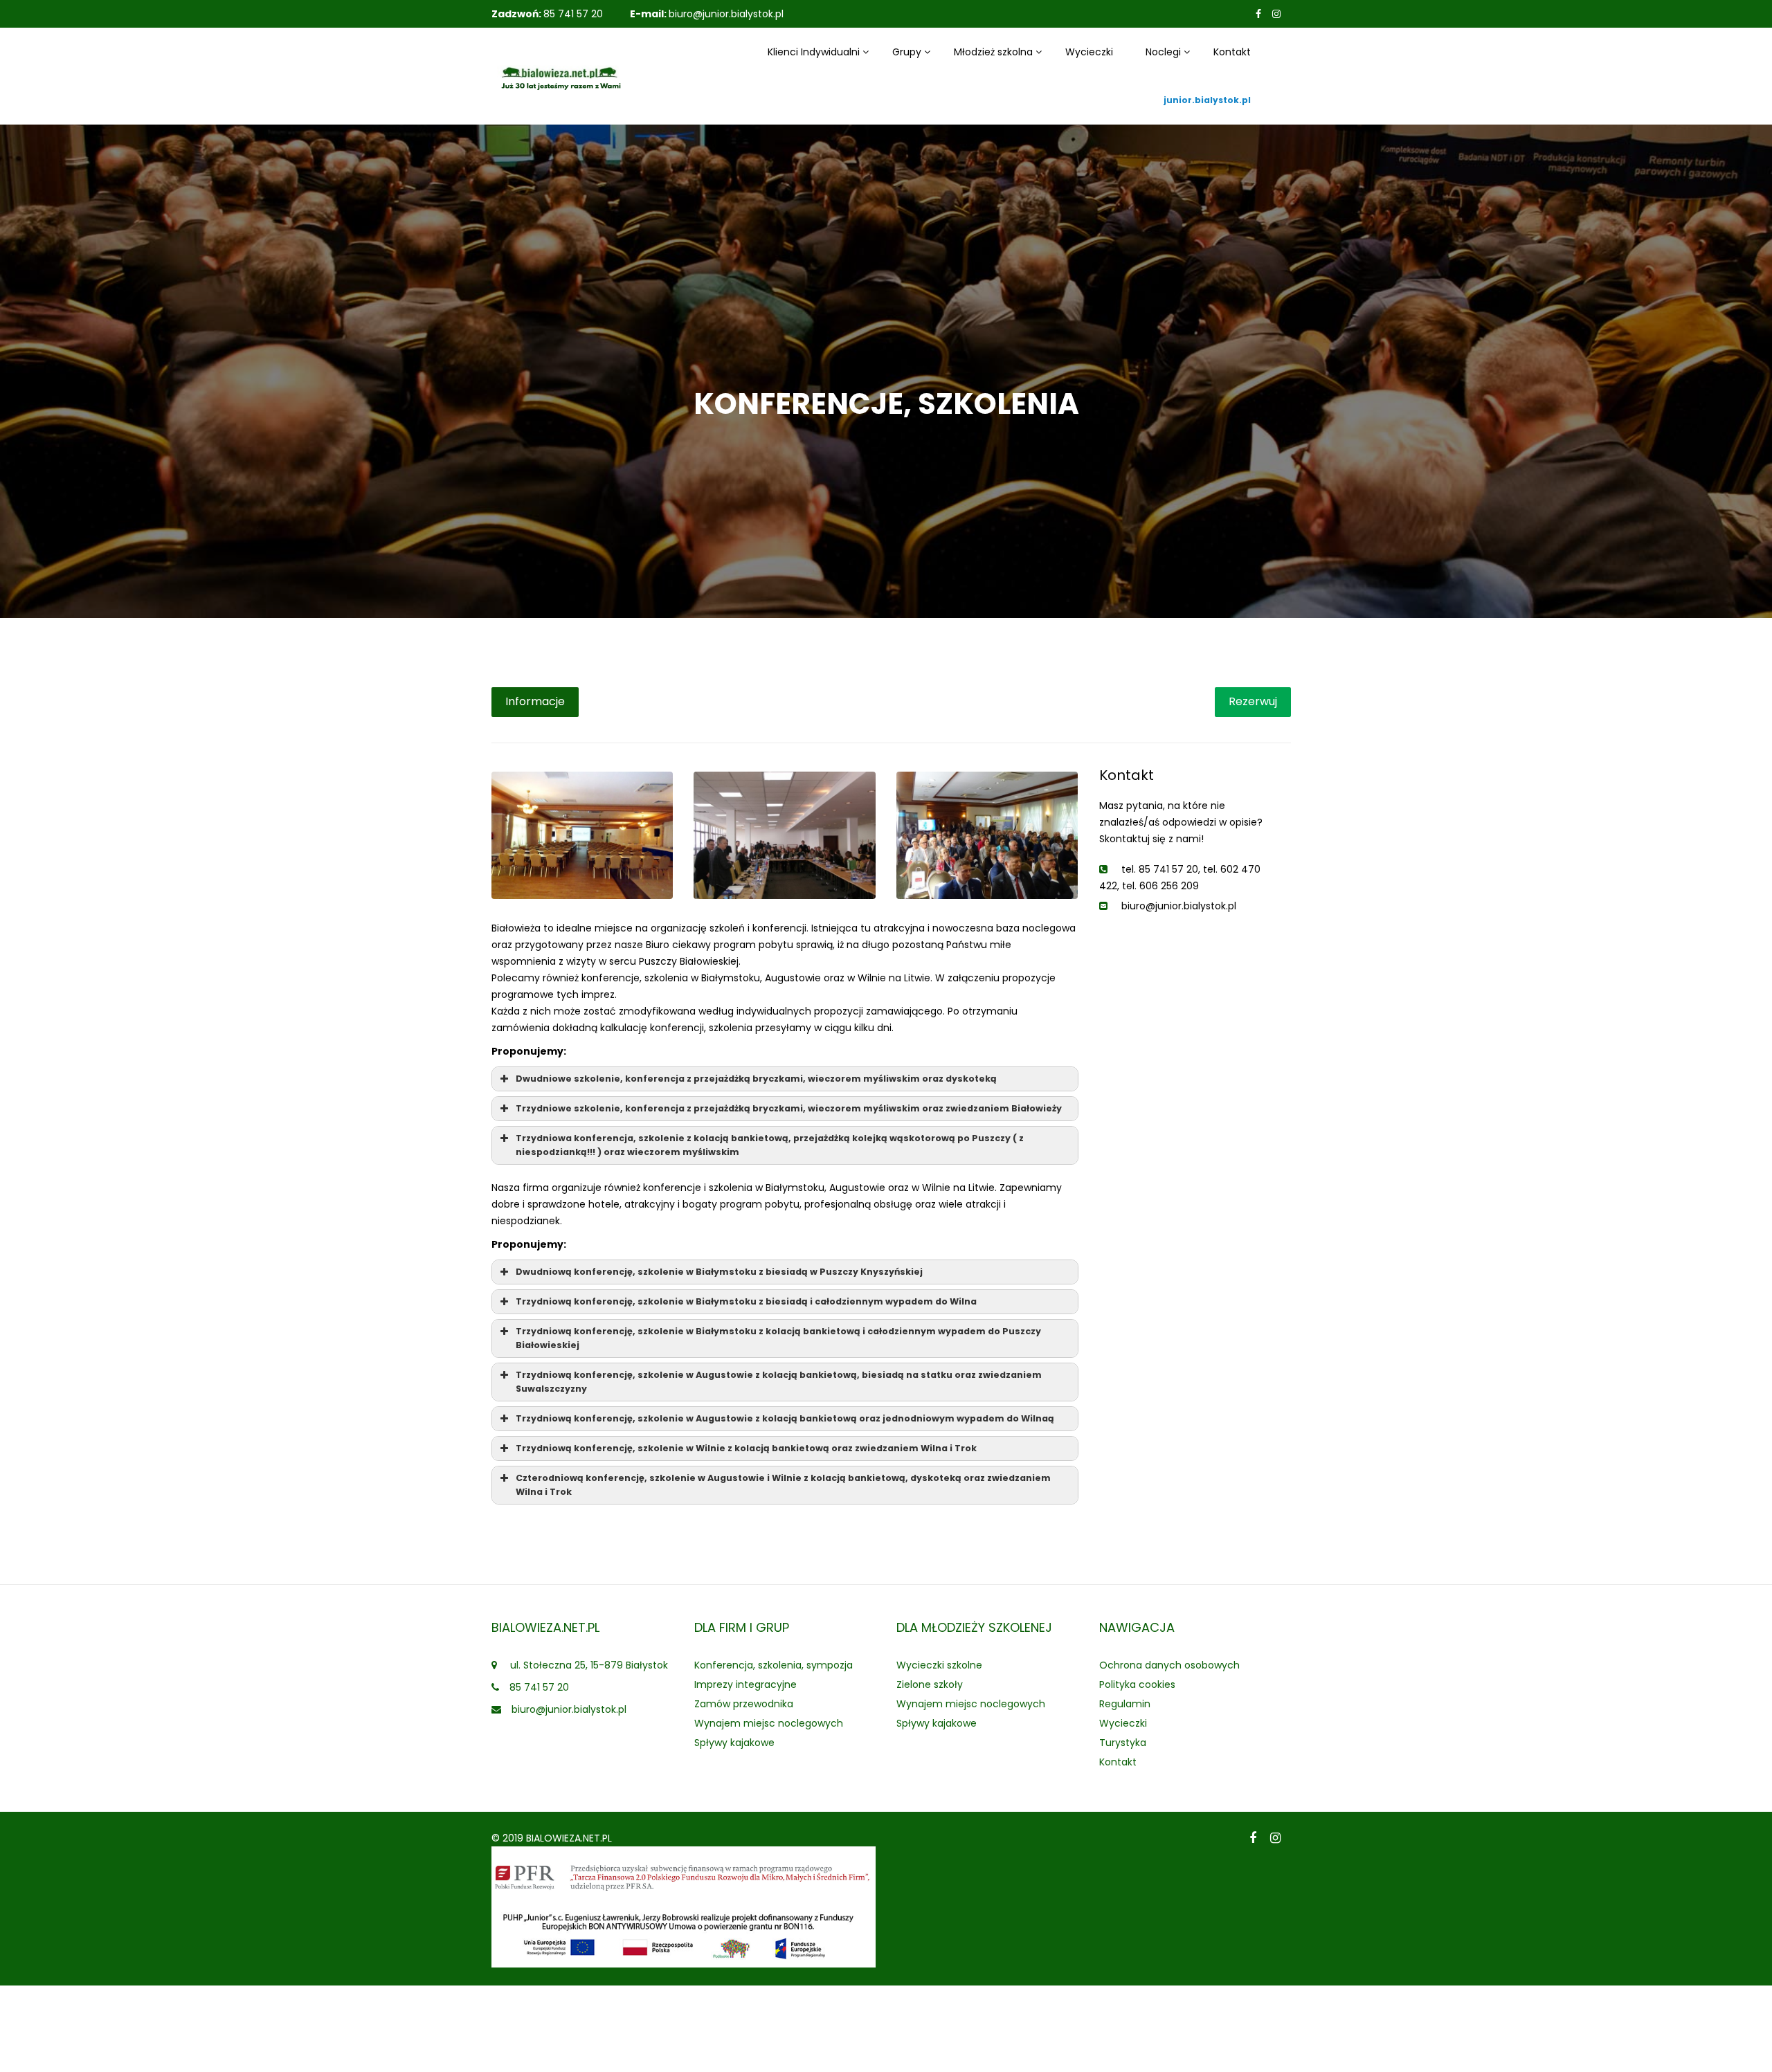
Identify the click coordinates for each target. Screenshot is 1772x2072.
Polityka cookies (1137, 1684)
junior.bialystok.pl (1207, 100)
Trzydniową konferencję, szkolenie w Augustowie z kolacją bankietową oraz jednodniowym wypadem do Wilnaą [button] (785, 1418)
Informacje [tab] (535, 701)
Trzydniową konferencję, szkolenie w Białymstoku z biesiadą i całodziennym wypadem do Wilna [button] (746, 1301)
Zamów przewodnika (744, 1704)
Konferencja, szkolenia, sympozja (774, 1665)
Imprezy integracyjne (745, 1684)
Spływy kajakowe (734, 1743)
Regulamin (1125, 1704)
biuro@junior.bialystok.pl (726, 14)
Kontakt (1232, 52)
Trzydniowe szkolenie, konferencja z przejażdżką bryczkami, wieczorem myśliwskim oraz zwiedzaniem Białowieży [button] (789, 1108)
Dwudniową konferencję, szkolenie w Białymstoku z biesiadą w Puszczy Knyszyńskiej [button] (719, 1272)
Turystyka (1123, 1743)
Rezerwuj (1253, 701)
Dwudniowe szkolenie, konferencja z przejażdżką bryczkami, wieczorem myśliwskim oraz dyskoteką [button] (756, 1079)
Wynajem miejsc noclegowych (769, 1723)
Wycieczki (1089, 52)
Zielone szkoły (930, 1684)
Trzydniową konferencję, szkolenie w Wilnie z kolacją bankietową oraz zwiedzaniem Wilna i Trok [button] (746, 1448)
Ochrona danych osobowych (1169, 1665)
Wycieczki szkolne (939, 1665)
